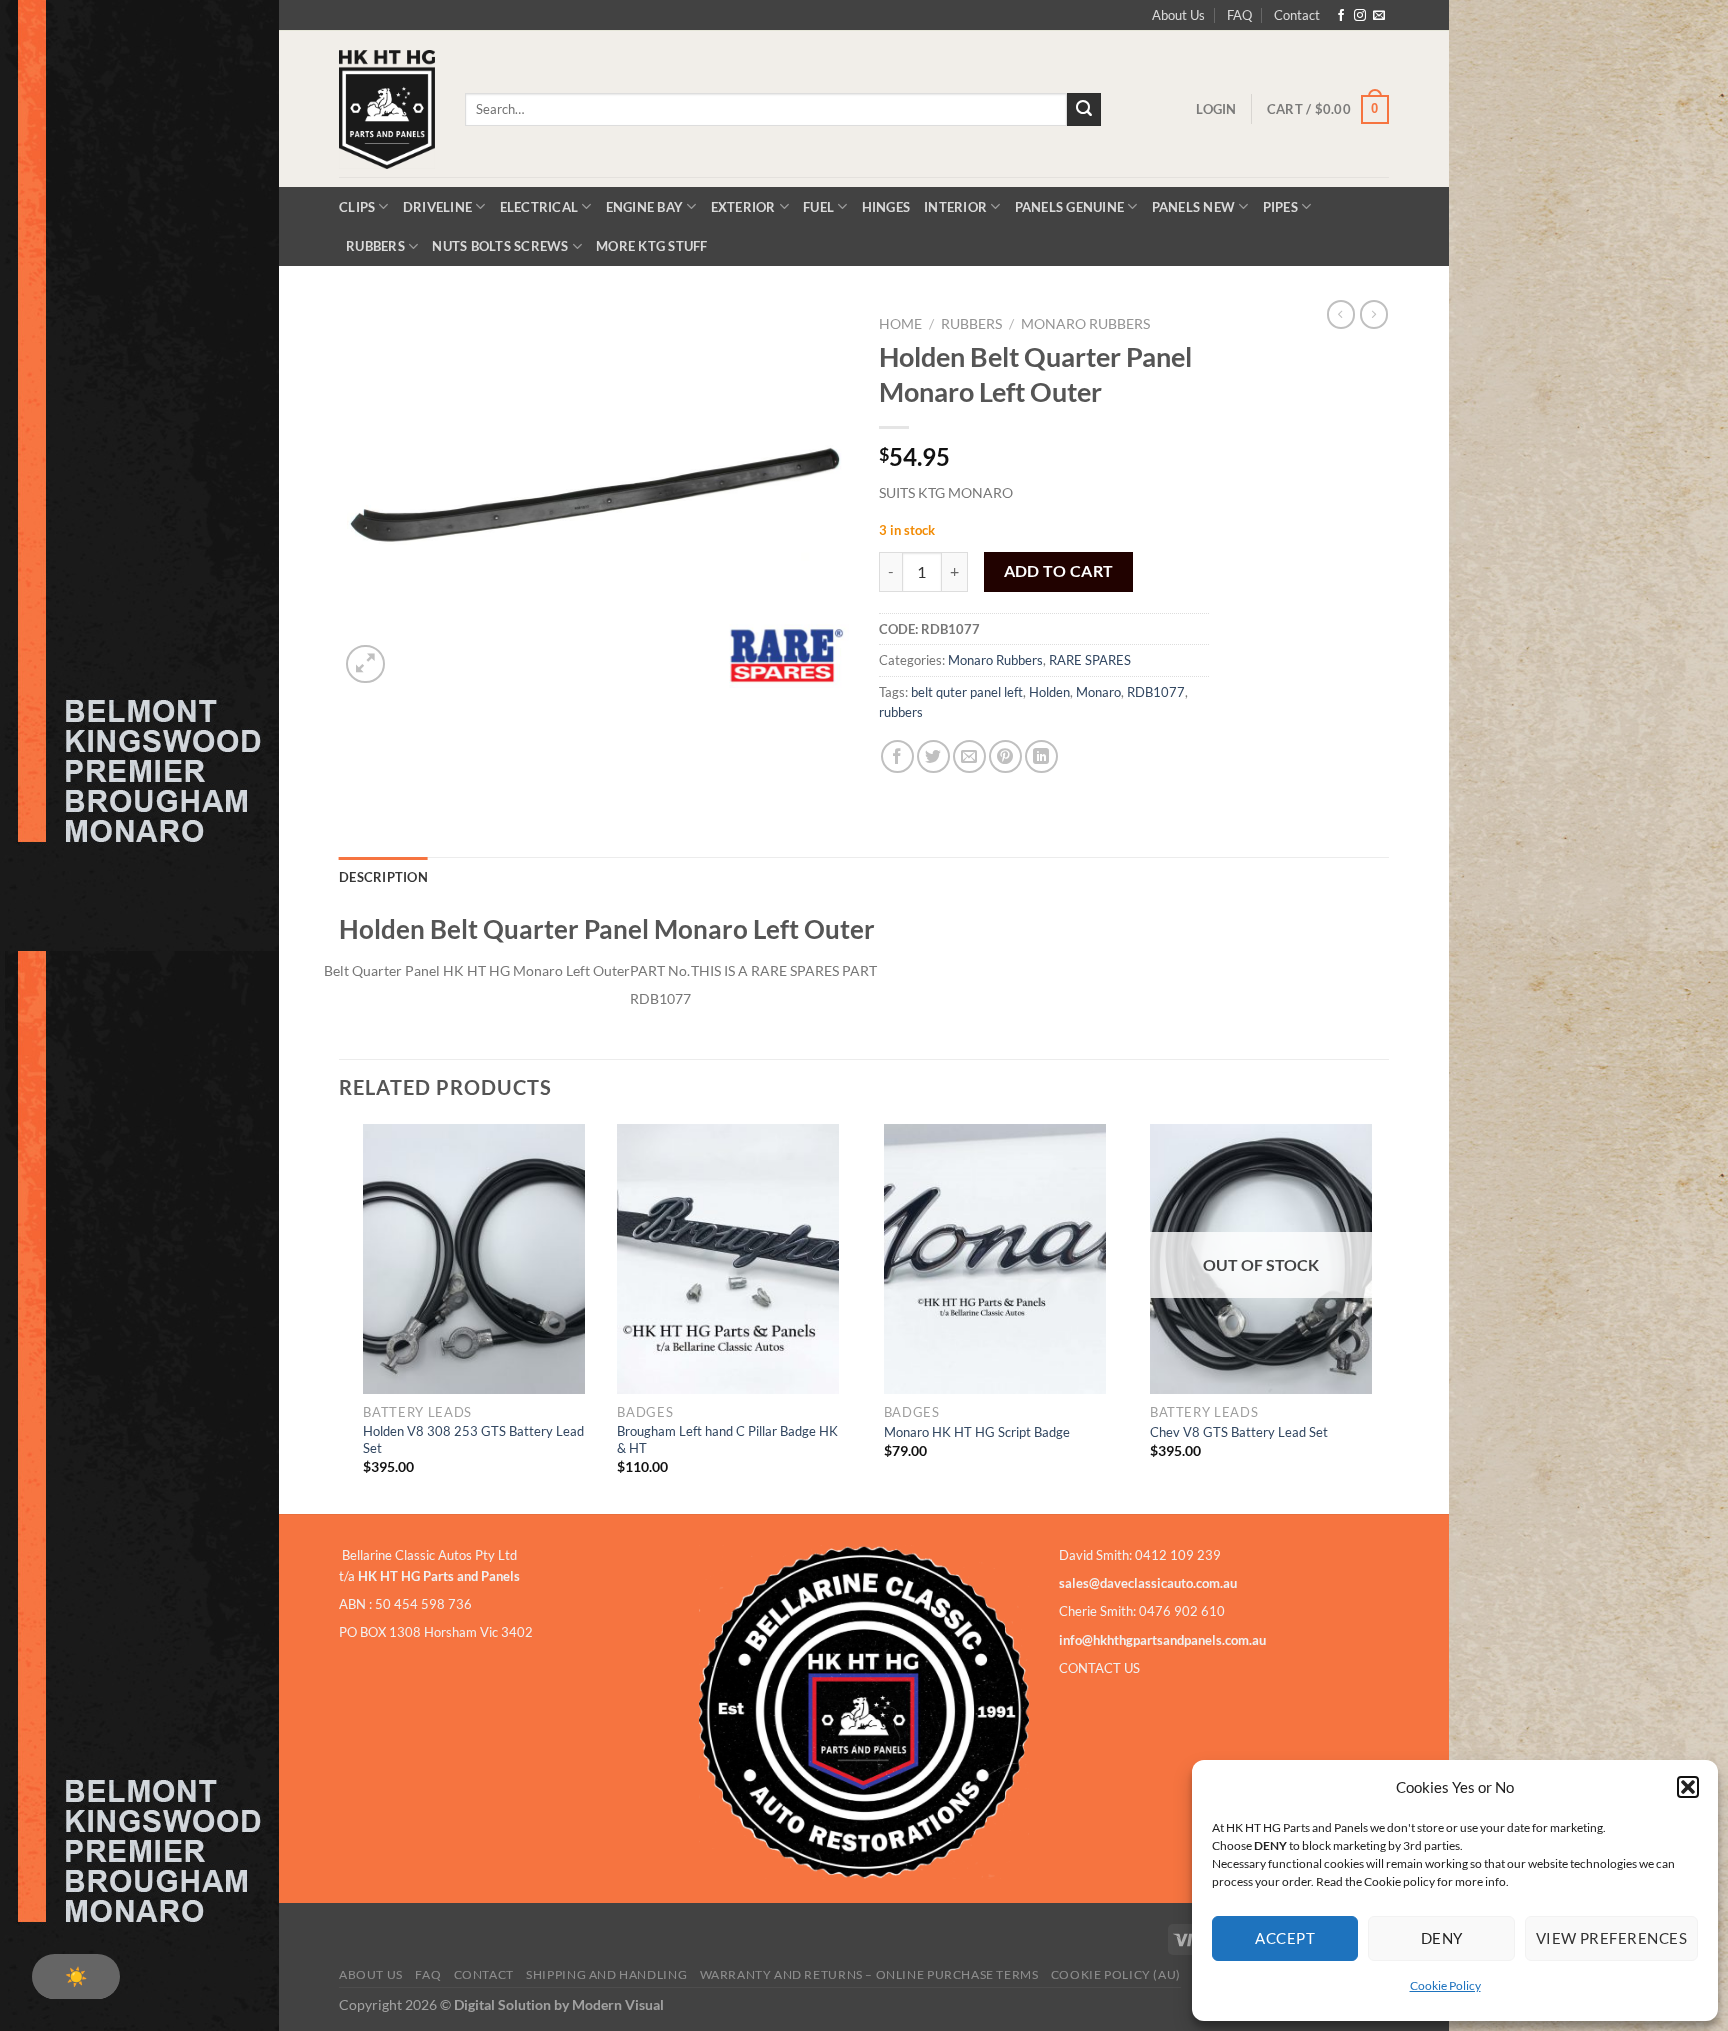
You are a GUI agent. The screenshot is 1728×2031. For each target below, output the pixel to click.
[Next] (1383, 1317)
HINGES (886, 207)
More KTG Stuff (652, 246)
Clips (357, 207)
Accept (1285, 1938)
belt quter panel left (967, 692)
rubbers (901, 712)
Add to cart (1059, 571)
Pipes (1280, 207)
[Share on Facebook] (897, 756)
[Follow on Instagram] (1360, 16)
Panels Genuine (1070, 207)
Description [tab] (383, 877)
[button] (1688, 1787)
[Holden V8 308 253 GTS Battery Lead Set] (474, 1259)
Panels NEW (1194, 207)
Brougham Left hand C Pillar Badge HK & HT (727, 1439)
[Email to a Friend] (969, 756)
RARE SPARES (1090, 660)
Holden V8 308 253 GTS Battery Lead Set (473, 1439)
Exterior (743, 207)
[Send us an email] (1379, 16)
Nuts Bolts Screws (500, 246)
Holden (1049, 692)
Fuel (818, 207)
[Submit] (1084, 110)
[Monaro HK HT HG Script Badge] (995, 1259)
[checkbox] (76, 1976)
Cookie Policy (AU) (1116, 1974)
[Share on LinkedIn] (1041, 756)
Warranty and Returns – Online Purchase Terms (869, 1974)
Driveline (437, 207)
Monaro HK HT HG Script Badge (977, 1432)
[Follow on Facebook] (1341, 16)
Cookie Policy (1445, 1985)
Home (900, 324)
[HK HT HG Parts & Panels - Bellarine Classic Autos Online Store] (387, 109)
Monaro (1098, 692)
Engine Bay (645, 207)
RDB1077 (1156, 692)
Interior (955, 207)
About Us (1178, 15)
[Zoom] (365, 664)
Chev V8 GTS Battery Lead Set (1239, 1432)
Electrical (539, 207)
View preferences (1611, 1938)
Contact (1297, 15)
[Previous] (340, 1317)
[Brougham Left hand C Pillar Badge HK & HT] (728, 1259)
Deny (1442, 1938)
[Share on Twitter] (933, 756)
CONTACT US (1099, 1668)
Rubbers (375, 246)
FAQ (1239, 15)
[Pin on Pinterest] (1005, 756)
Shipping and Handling (606, 1974)
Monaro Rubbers (1085, 324)
